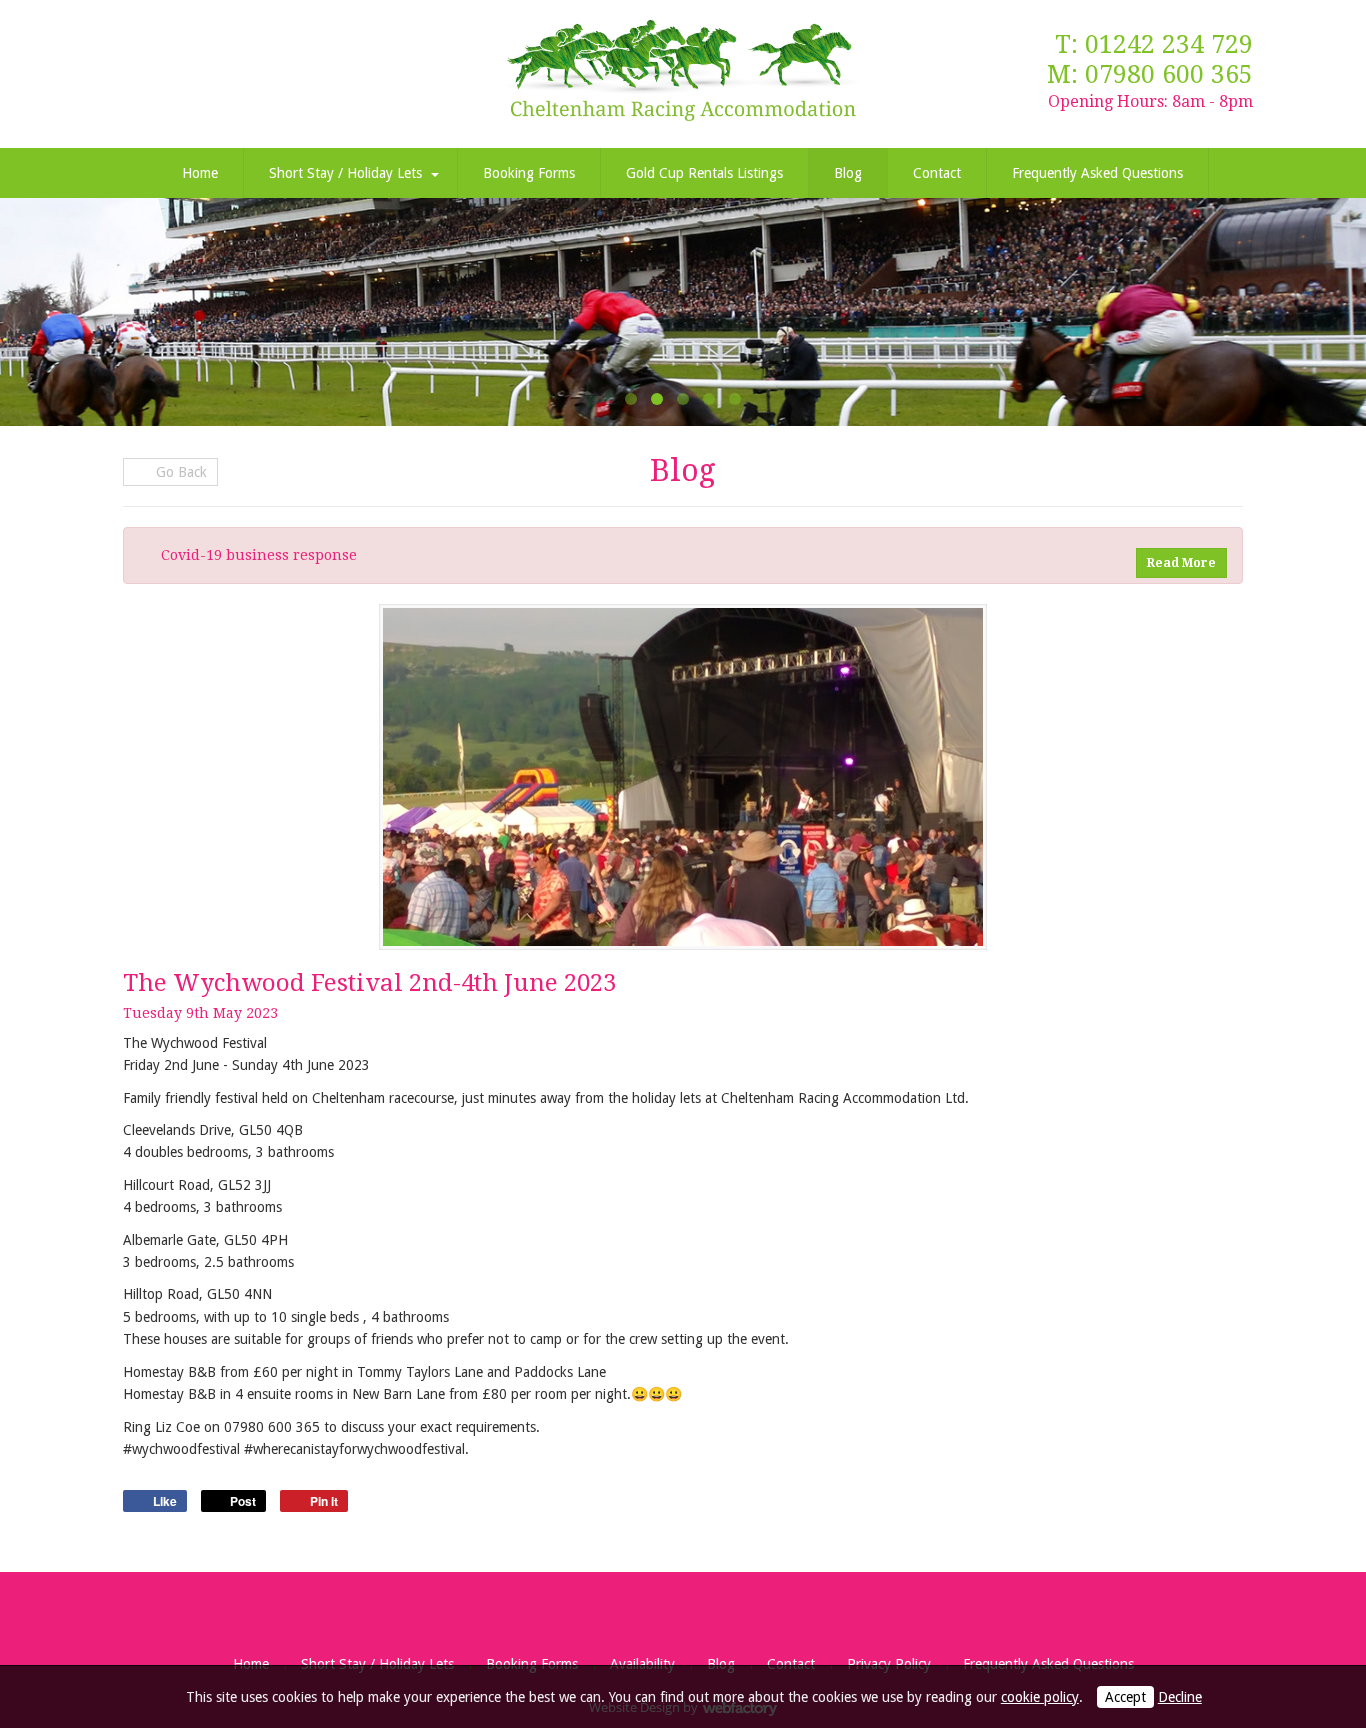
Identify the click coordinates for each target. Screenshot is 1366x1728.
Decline (1180, 1697)
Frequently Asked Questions (1097, 173)
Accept (1125, 1697)
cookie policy (1040, 1697)
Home (200, 173)
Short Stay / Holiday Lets (345, 173)
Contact (937, 173)
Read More (1181, 563)
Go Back (179, 472)
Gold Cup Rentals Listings (704, 173)
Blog (848, 173)
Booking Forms (529, 173)
